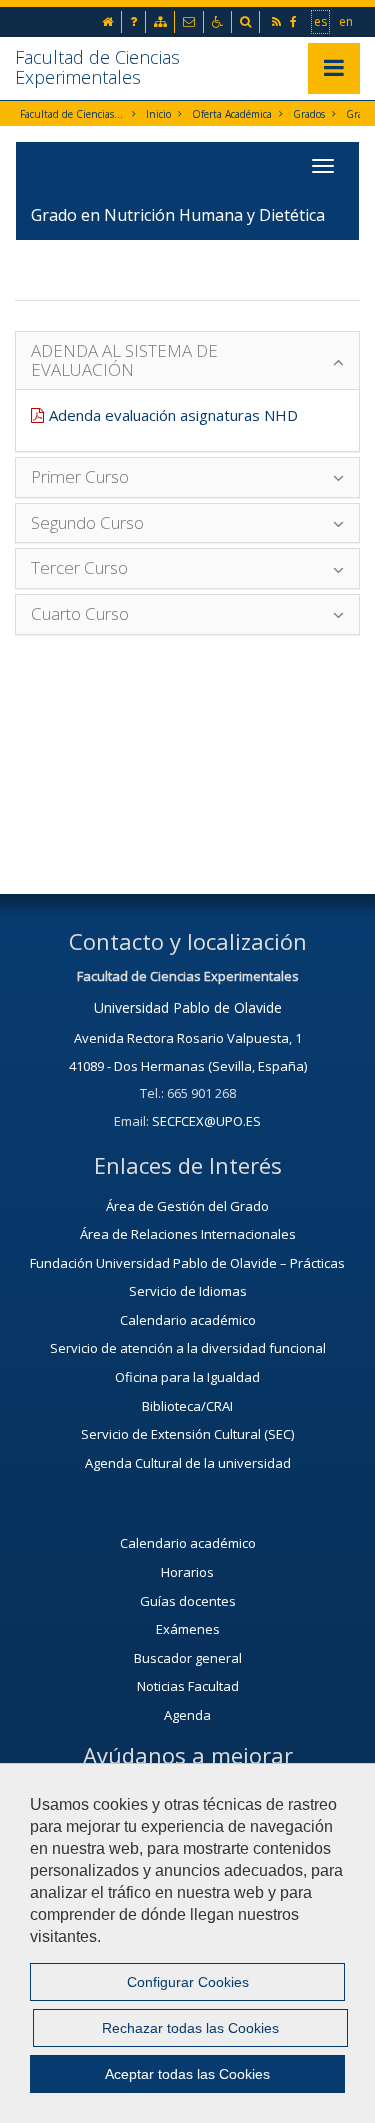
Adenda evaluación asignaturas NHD (173, 415)
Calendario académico (188, 1320)
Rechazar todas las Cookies (190, 2028)
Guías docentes (188, 1601)
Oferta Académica (232, 114)
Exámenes (188, 1629)
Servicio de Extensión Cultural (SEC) (187, 1434)
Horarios (187, 1572)
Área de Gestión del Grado (187, 1206)
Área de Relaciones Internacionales (188, 1234)
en (347, 21)
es (321, 21)
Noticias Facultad (188, 1686)
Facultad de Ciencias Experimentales (97, 67)
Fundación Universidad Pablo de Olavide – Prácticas (187, 1263)
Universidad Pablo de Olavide (188, 1007)
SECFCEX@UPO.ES (206, 1121)
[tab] (187, 360)
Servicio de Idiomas (188, 1291)
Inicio (158, 114)
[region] (187, 1943)
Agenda (187, 1715)
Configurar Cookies (188, 1982)
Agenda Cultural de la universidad (188, 1463)
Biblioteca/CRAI (187, 1406)
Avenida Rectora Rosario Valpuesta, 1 (188, 1038)
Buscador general (188, 1658)
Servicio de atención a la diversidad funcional (188, 1348)
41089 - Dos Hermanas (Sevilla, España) (188, 1066)
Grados (309, 114)
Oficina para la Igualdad (187, 1377)
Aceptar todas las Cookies (187, 2074)
